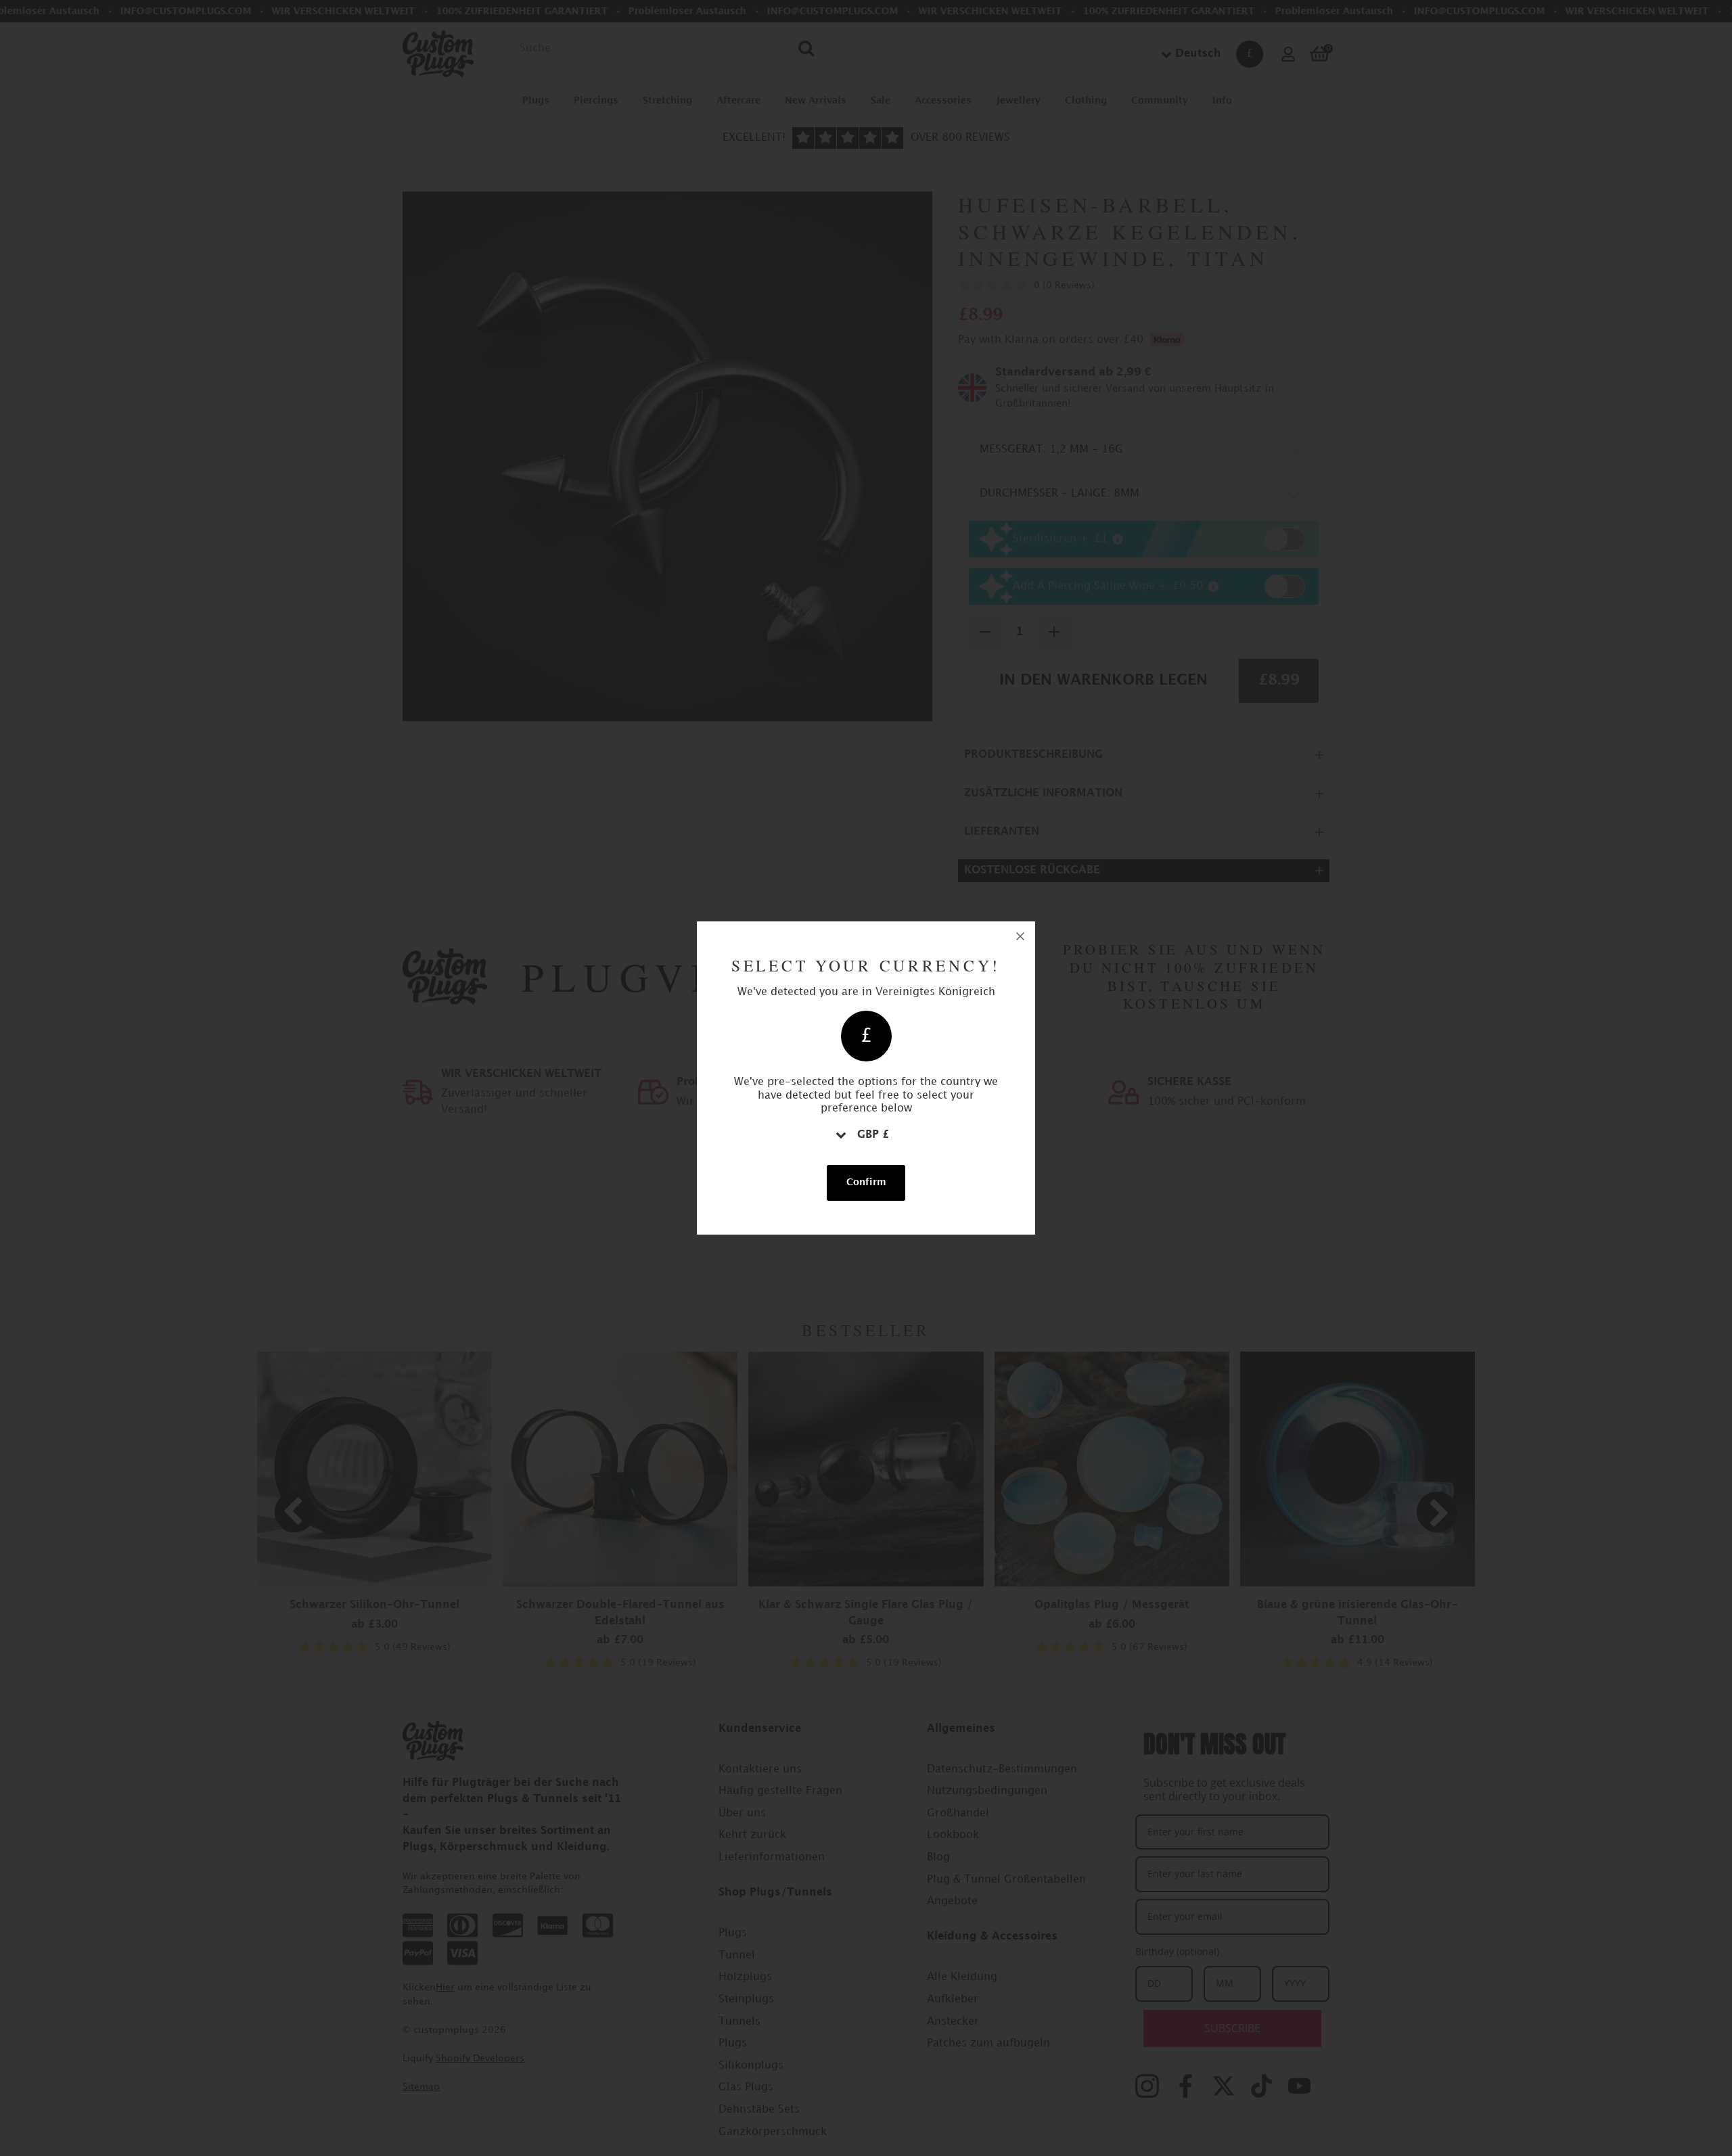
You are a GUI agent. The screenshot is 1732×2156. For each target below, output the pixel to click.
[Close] (1020, 936)
